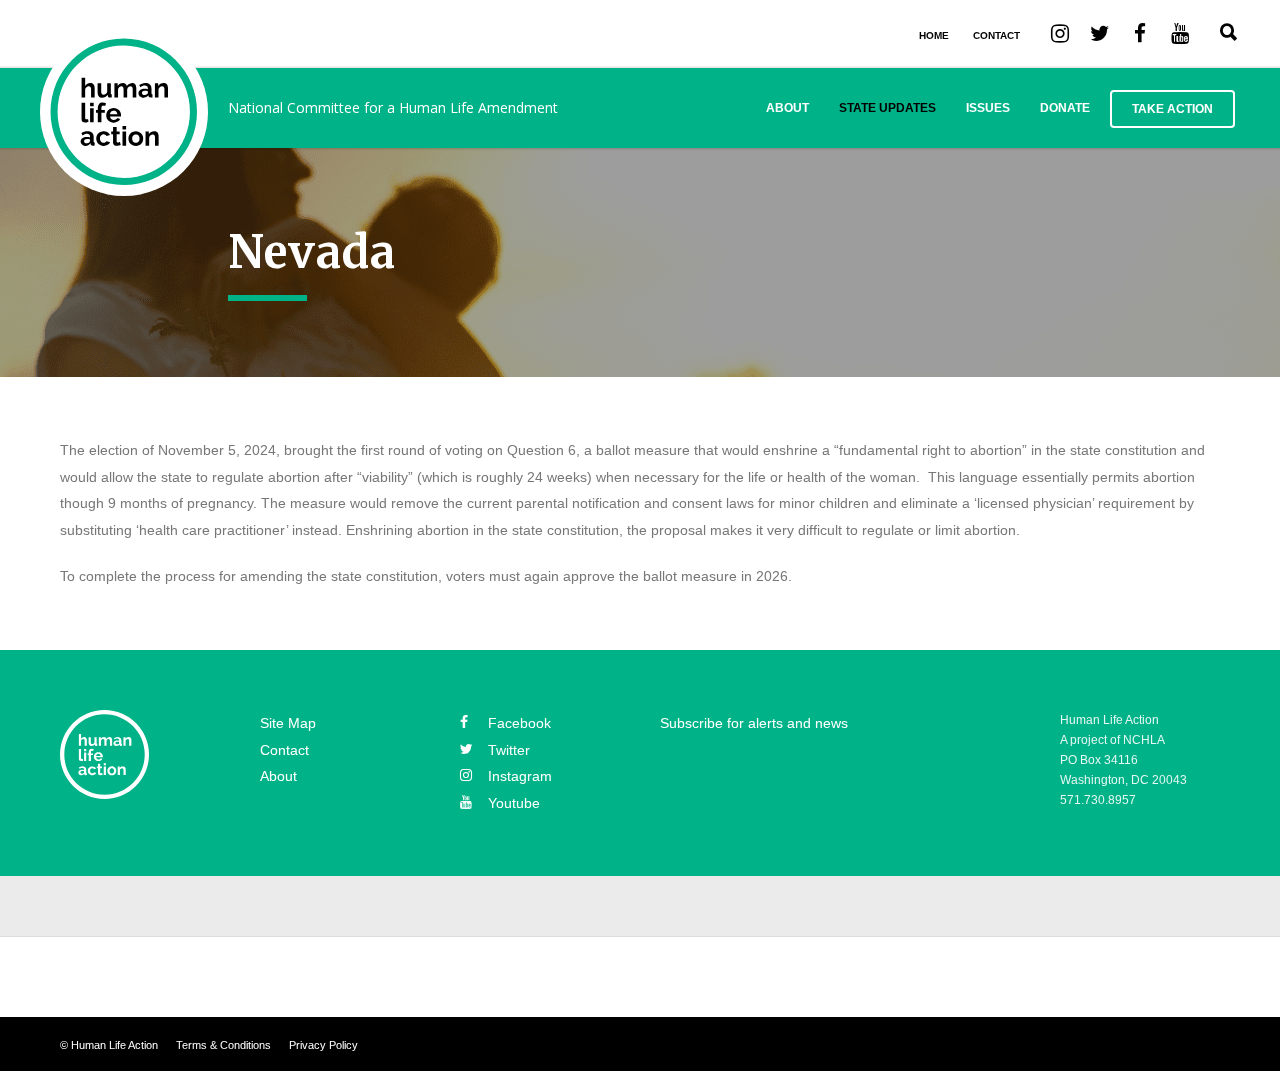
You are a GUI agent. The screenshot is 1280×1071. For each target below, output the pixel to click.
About (787, 108)
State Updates (887, 108)
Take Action (1172, 109)
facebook (519, 723)
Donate (1065, 108)
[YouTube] (1180, 32)
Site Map (288, 723)
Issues (988, 108)
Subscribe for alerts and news (754, 723)
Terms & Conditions (223, 1045)
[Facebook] (1140, 32)
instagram (520, 776)
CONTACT (996, 35)
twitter (509, 750)
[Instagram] (1060, 32)
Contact (284, 750)
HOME (934, 35)
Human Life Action (114, 1045)
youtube (514, 803)
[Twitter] (1100, 32)
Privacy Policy (323, 1045)
